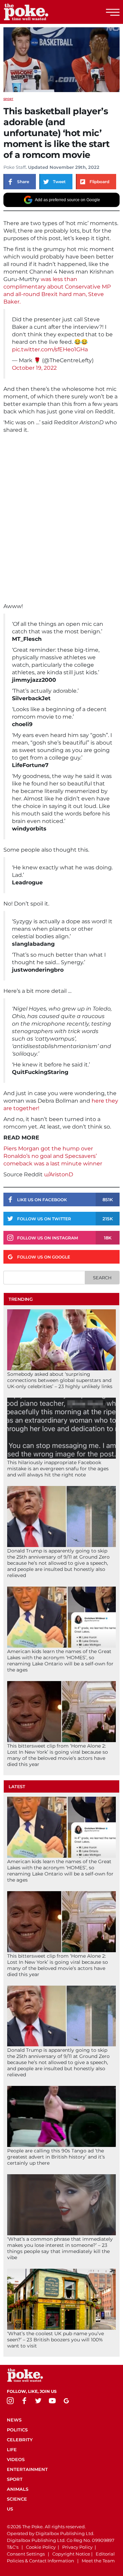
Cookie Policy (41, 2547)
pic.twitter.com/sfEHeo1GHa (50, 349)
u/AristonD (58, 1174)
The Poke (43, 12)
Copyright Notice (71, 2554)
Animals (18, 2489)
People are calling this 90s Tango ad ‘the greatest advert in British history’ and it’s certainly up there (56, 2157)
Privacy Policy (77, 2547)
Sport (8, 99)
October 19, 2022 (34, 368)
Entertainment (27, 2469)
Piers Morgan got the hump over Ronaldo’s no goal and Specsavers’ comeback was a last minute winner (53, 1156)
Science (17, 2499)
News (14, 2420)
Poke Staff (15, 167)
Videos (16, 2459)
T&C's (13, 2547)
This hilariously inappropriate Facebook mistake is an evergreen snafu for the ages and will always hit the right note (58, 1469)
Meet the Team (98, 2561)
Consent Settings (26, 2554)
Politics (17, 2430)
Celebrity (20, 2440)
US (10, 2509)
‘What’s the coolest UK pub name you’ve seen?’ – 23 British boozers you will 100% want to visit (56, 2340)
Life (12, 2449)
